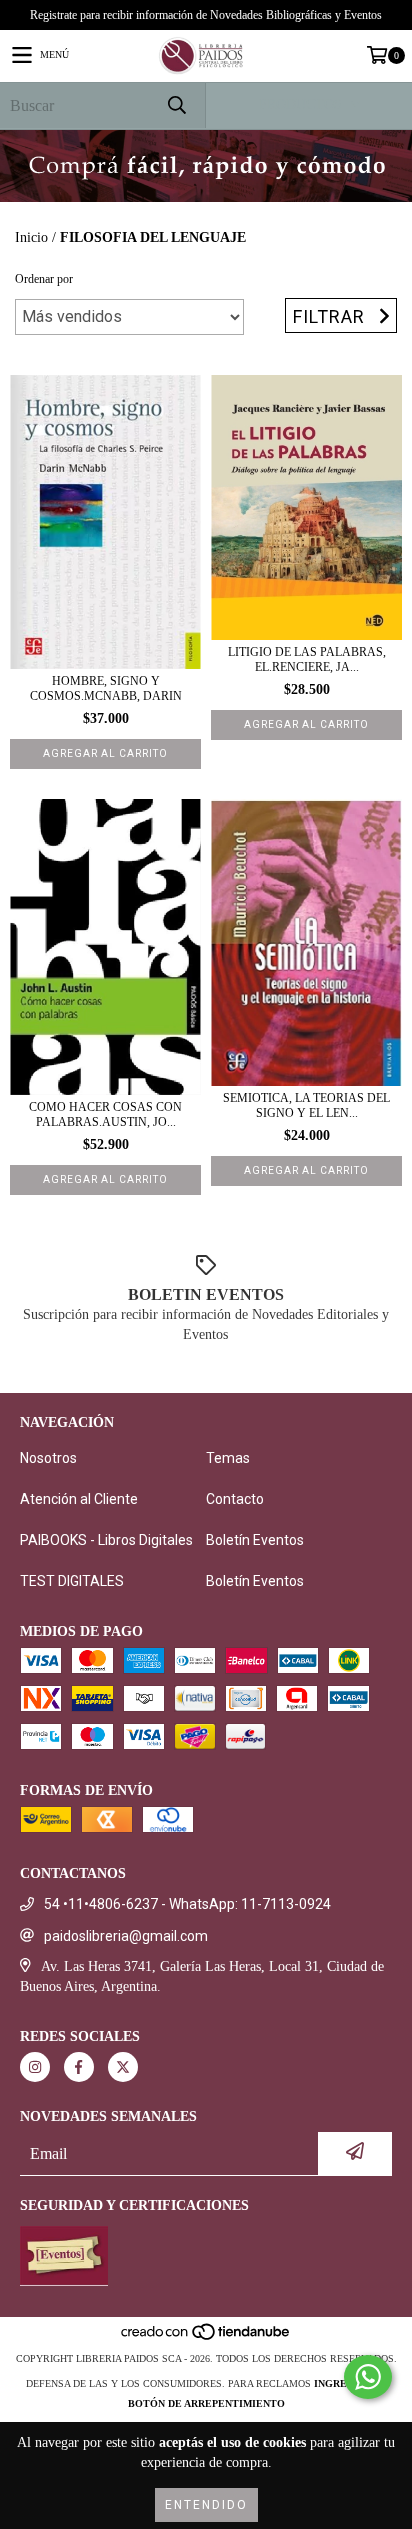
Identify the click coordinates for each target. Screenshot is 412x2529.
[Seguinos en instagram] (35, 2067)
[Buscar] (176, 105)
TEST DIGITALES (72, 1581)
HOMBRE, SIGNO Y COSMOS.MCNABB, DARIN (106, 688)
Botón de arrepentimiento (206, 2403)
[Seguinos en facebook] (79, 2067)
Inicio (31, 237)
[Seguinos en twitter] (123, 2067)
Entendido (206, 2505)
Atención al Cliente (79, 1499)
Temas (228, 1458)
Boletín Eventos (255, 1540)
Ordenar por (44, 279)
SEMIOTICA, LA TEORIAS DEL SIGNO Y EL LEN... (306, 1105)
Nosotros (48, 1458)
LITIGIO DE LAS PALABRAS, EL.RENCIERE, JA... (307, 659)
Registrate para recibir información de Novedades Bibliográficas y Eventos (206, 15)
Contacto (235, 1499)
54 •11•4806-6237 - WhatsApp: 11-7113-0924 (187, 1904)
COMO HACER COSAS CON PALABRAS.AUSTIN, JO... (105, 1114)
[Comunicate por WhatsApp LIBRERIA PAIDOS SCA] (368, 2377)
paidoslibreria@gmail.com (126, 1936)
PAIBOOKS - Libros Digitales (106, 1540)
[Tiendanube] (206, 2338)
